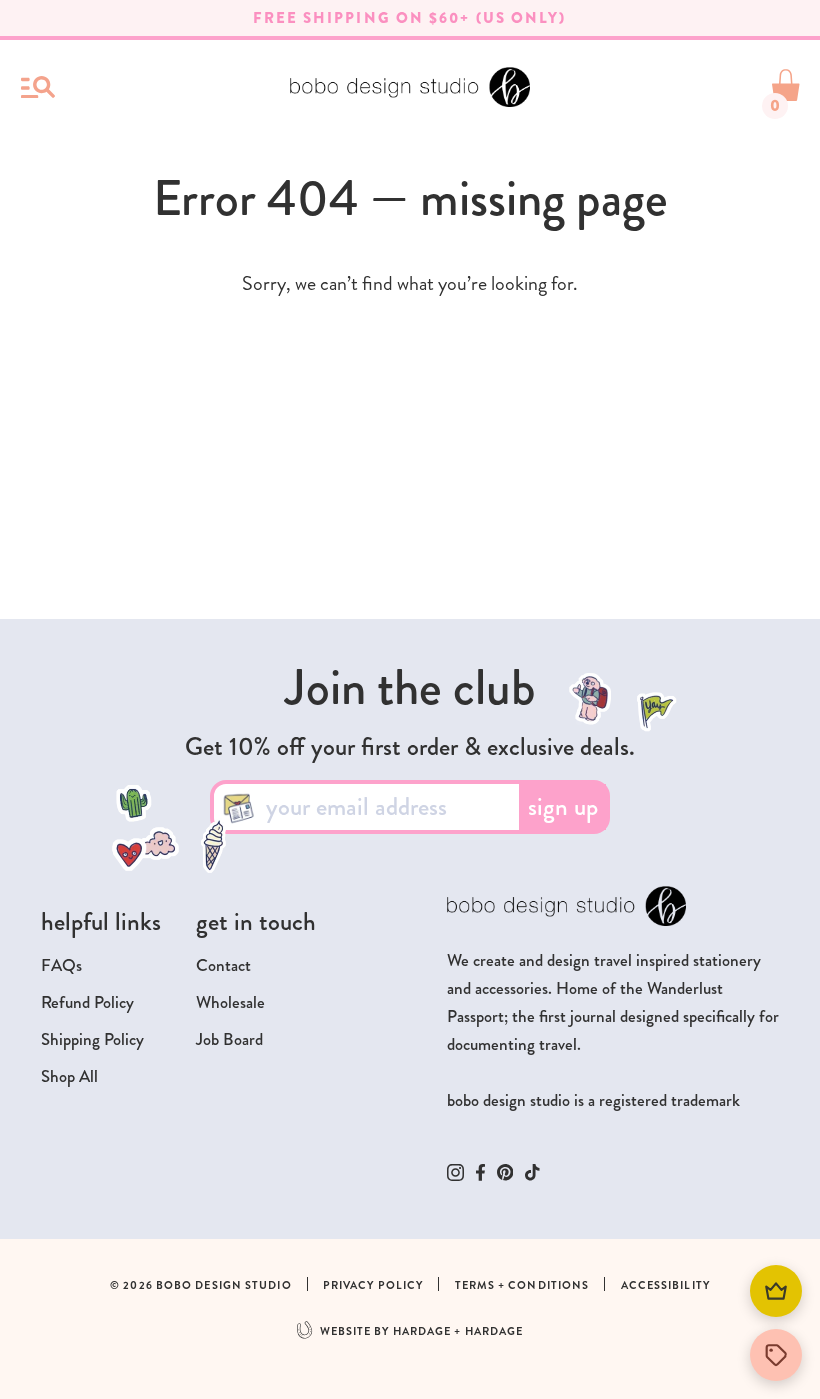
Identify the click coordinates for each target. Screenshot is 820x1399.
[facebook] (480, 1172)
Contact (223, 965)
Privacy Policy (373, 1285)
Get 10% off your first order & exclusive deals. (410, 747)
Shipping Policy (92, 1039)
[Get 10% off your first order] (776, 1355)
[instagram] (455, 1172)
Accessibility (665, 1285)
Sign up (563, 807)
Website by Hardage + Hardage (422, 1331)
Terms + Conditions (522, 1285)
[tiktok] (532, 1172)
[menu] (38, 87)
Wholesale (230, 1002)
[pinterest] (505, 1172)
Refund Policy (87, 1002)
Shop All (69, 1076)
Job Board (229, 1039)
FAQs (61, 965)
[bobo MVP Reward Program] (776, 1291)
